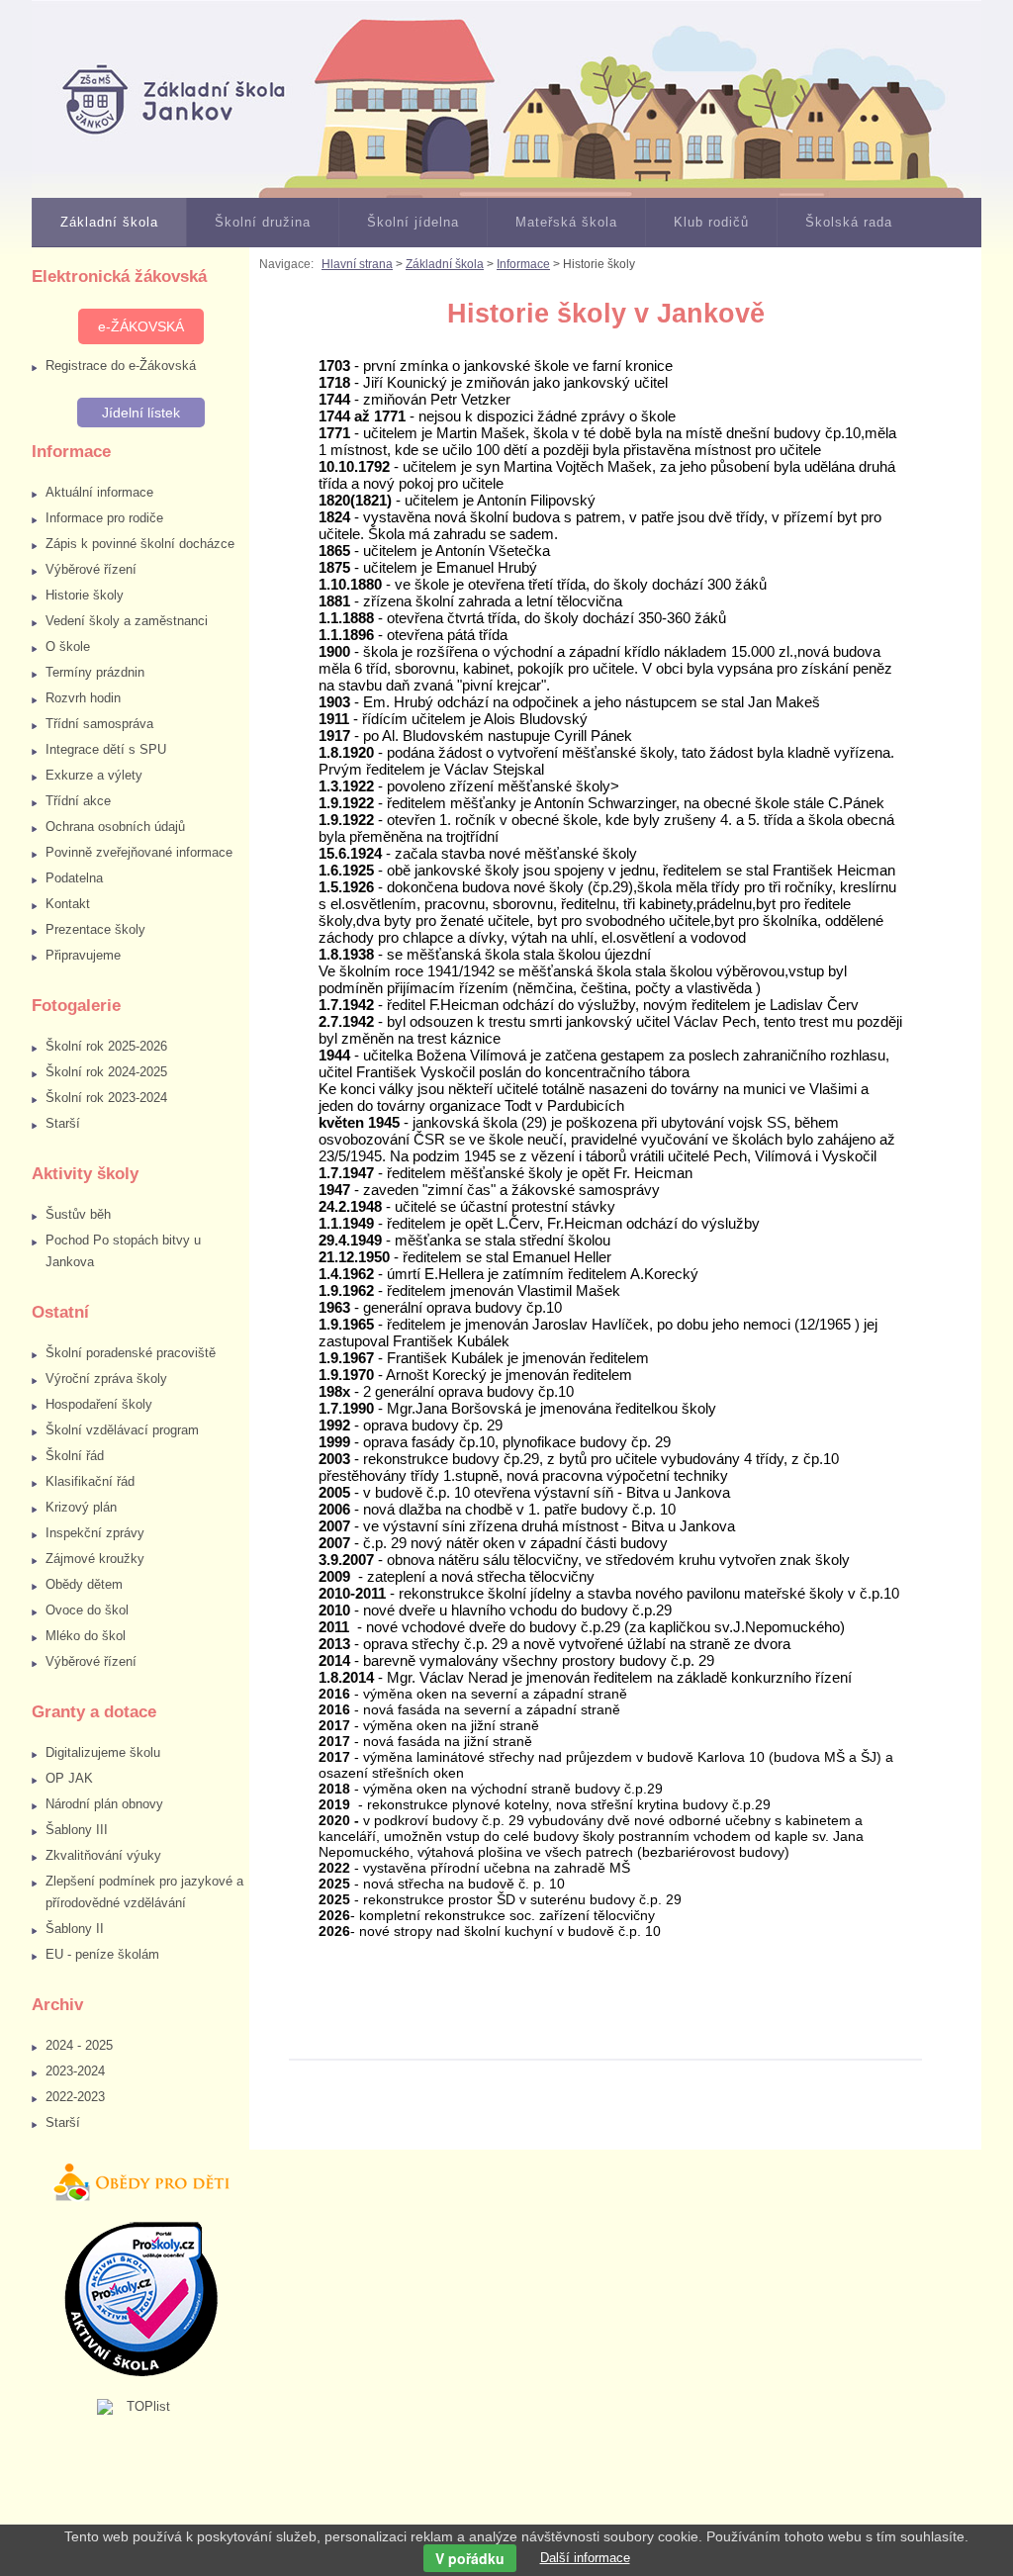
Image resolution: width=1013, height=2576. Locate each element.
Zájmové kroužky (95, 1559)
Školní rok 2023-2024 (106, 1098)
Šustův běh (78, 1214)
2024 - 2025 (79, 2045)
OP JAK (69, 1778)
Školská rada (849, 222)
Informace (523, 264)
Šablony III (77, 1830)
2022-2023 (75, 2097)
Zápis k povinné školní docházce (140, 544)
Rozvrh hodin (83, 698)
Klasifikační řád (90, 1481)
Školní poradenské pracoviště (131, 1353)
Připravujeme (83, 955)
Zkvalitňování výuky (103, 1855)
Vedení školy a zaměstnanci (127, 621)
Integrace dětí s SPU (106, 749)
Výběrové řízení (91, 569)
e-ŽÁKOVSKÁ (141, 326)
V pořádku (470, 2558)
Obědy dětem (84, 1584)
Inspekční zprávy (95, 1533)
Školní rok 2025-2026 (106, 1046)
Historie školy (85, 595)
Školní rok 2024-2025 (106, 1072)
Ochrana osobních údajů (115, 827)
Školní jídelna (413, 222)
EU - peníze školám (102, 1954)
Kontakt (68, 904)
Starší (63, 1123)
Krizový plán (81, 1507)
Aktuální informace (99, 492)
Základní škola (109, 222)
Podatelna (74, 878)
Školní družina (263, 222)
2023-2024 (75, 2071)
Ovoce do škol (87, 1610)
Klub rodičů (711, 222)
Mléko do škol (86, 1636)
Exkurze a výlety (94, 775)
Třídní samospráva (99, 724)
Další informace (585, 2558)
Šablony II (75, 1929)
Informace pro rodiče (104, 518)
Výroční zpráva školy (106, 1379)
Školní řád (75, 1456)
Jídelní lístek (141, 413)
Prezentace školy (95, 929)
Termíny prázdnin (95, 672)
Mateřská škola (566, 222)
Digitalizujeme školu (103, 1752)
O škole (68, 646)
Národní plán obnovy (104, 1804)
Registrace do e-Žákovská (121, 366)
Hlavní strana (357, 264)
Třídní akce (78, 801)
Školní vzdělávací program (122, 1430)
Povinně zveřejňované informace (139, 852)
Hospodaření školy (99, 1404)
